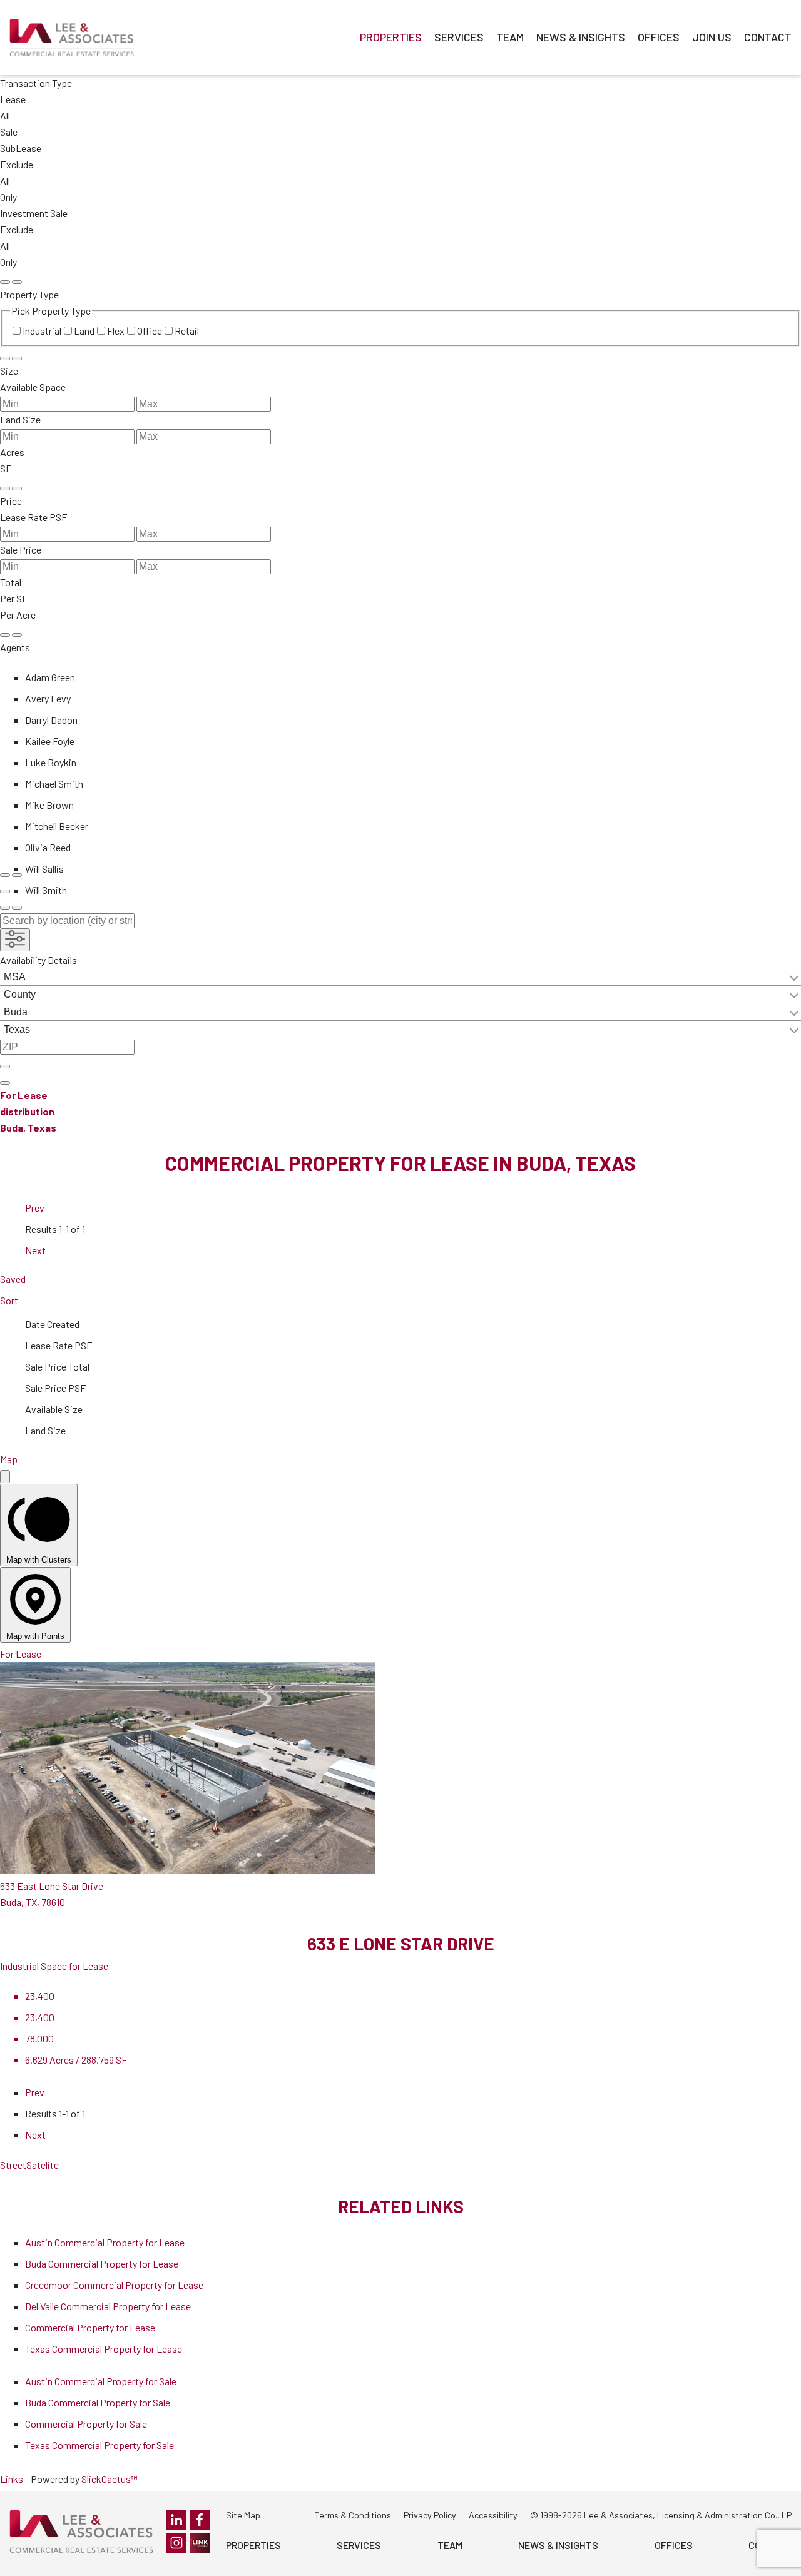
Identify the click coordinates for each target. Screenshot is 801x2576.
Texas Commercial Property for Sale (99, 2445)
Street (13, 2165)
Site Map (243, 2515)
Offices (659, 37)
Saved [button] (13, 1279)
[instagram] (176, 2543)
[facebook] (200, 2520)
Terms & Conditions (353, 2515)
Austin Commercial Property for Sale (101, 2381)
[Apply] (17, 282)
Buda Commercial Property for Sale (98, 2402)
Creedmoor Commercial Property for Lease (114, 2285)
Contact (768, 37)
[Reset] (5, 282)
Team (510, 37)
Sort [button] (9, 1300)
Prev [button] (35, 1208)
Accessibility (493, 2515)
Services (459, 37)
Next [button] (35, 1250)
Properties (391, 37)
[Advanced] (5, 891)
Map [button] (9, 1459)
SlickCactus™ (110, 2479)
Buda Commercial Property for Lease (102, 2264)
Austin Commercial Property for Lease (105, 2242)
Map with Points (35, 1636)
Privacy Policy (430, 2515)
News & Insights (581, 37)
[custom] (200, 2543)
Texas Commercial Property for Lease (104, 2349)
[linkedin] (176, 2520)
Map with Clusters (39, 1560)
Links (12, 2479)
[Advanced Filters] (15, 940)
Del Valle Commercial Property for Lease (108, 2306)
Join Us (712, 37)
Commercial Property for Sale (86, 2424)
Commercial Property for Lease (90, 2327)
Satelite (43, 2165)
